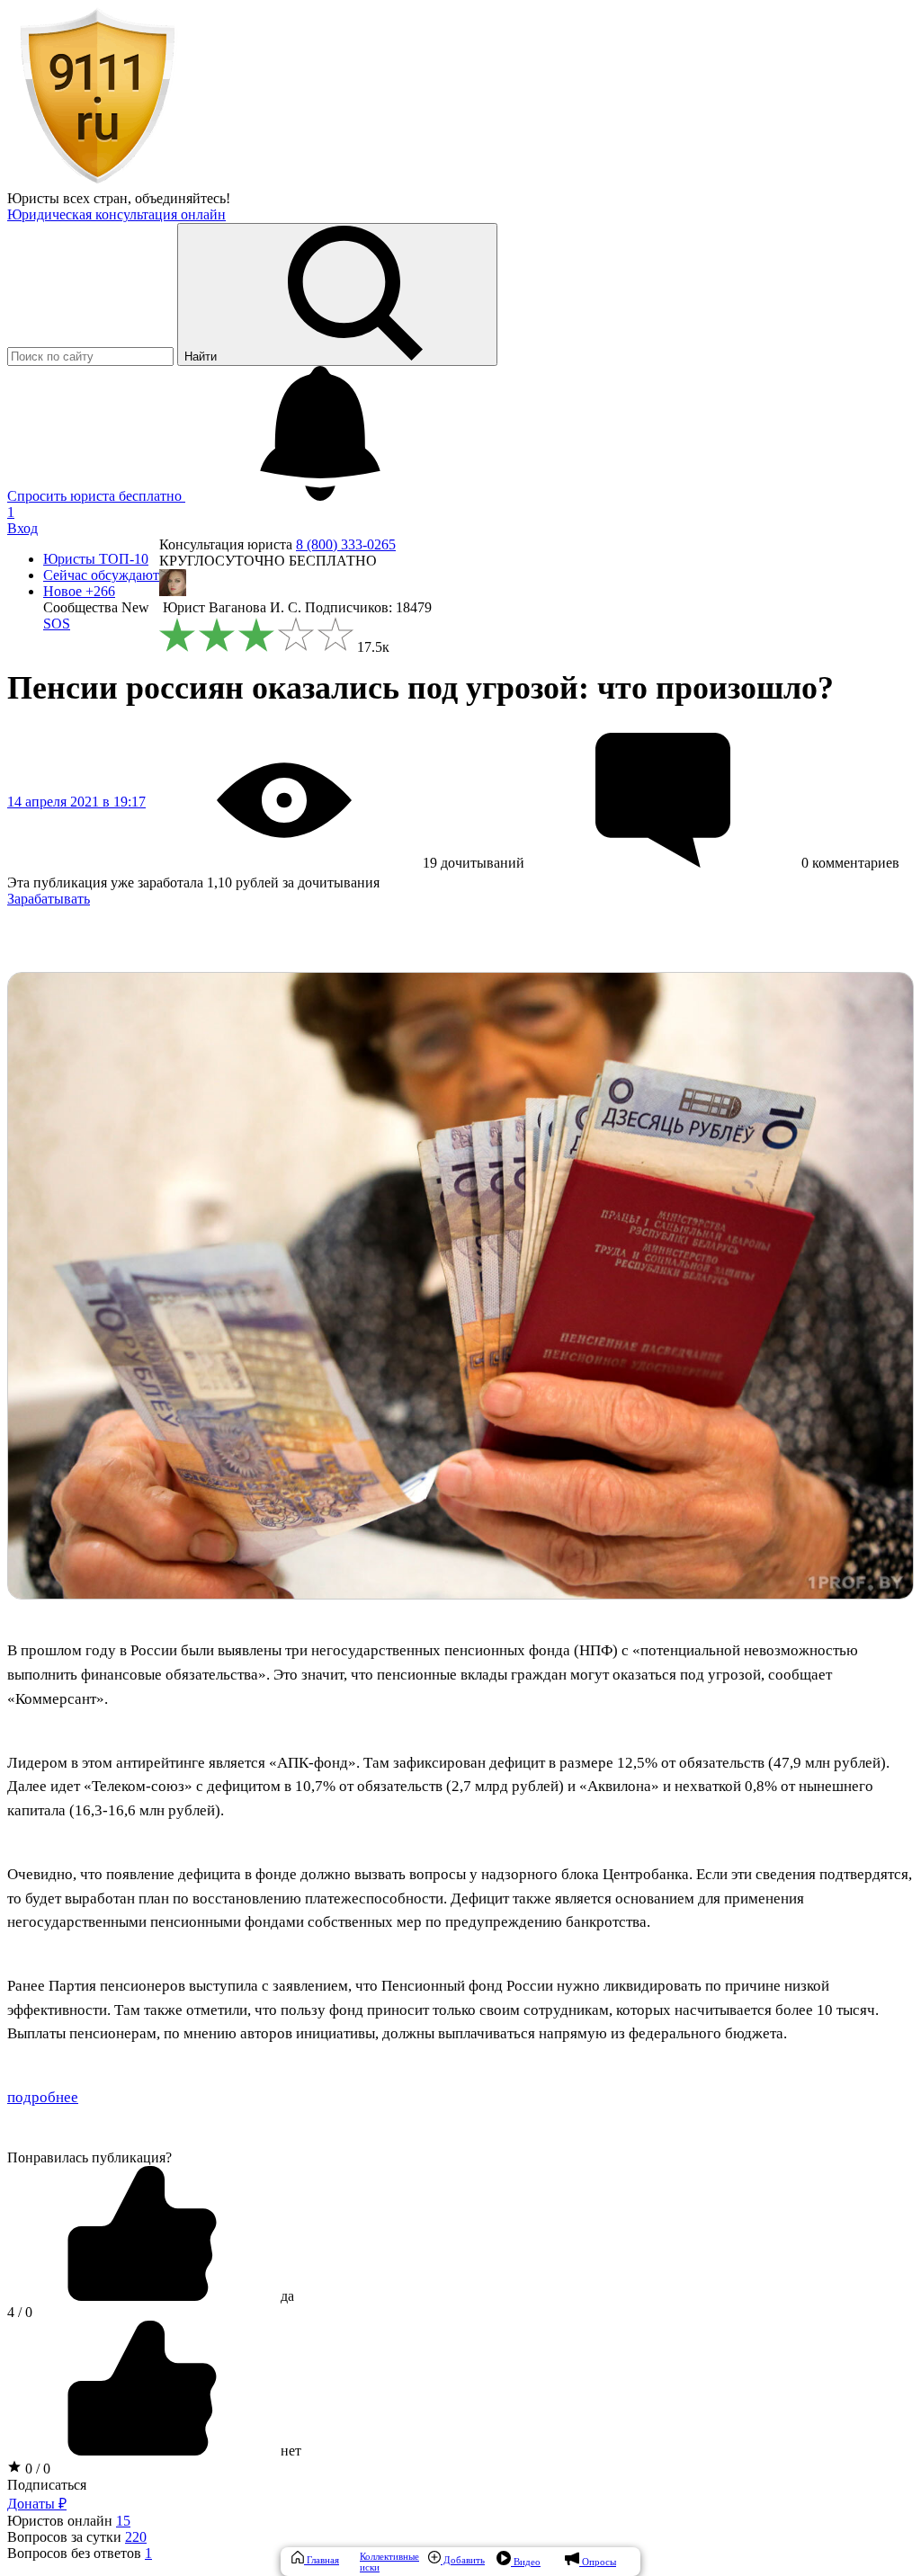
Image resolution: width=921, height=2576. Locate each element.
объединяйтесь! (183, 198)
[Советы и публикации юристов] (97, 182)
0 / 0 (36, 2469)
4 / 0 (20, 2312)
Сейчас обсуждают (101, 575)
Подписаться (47, 2485)
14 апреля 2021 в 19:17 (76, 802)
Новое (79, 591)
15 (123, 2521)
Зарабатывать (49, 899)
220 (136, 2537)
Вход (22, 528)
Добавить (463, 2560)
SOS (57, 624)
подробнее (43, 2097)
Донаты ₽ (37, 2504)
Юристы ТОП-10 (96, 559)
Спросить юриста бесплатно (96, 496)
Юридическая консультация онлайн (116, 214)
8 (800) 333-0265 (346, 544)
